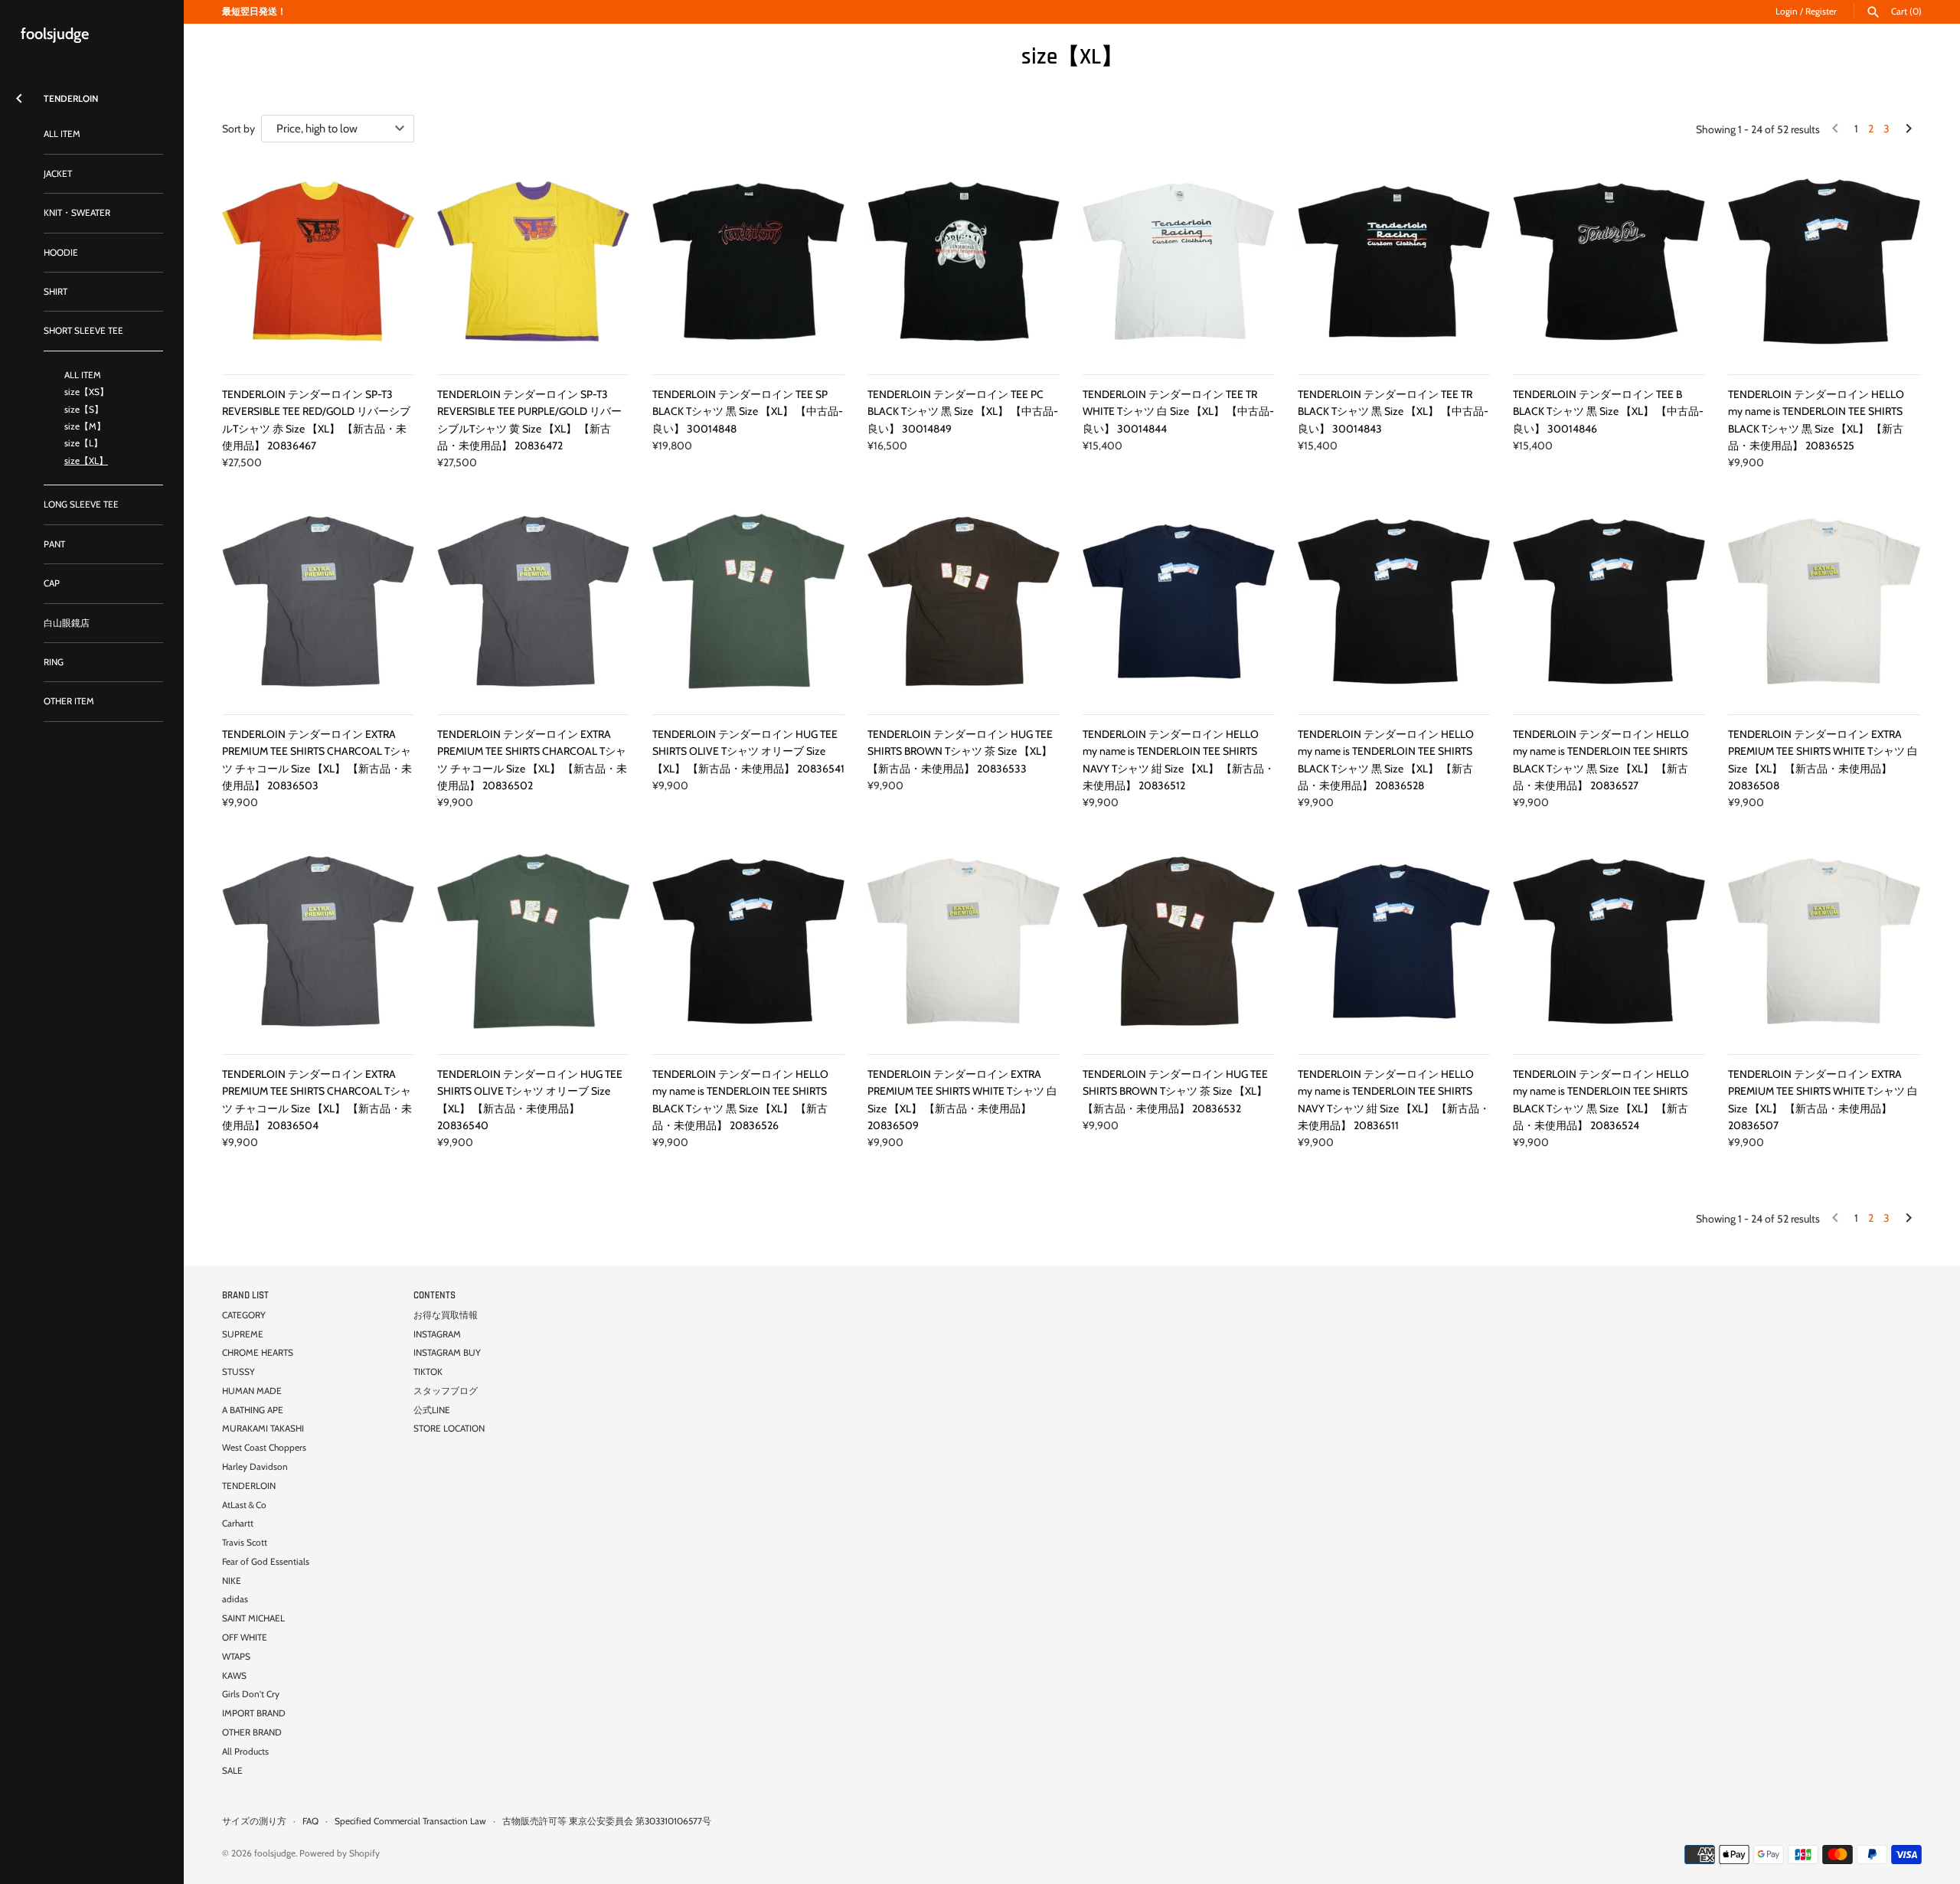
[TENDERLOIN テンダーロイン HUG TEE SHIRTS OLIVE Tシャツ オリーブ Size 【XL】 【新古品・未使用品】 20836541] (748, 601)
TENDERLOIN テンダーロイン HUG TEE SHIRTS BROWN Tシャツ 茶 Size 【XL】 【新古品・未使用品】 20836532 (1175, 1091)
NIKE (232, 1581)
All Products (245, 1752)
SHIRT (56, 292)
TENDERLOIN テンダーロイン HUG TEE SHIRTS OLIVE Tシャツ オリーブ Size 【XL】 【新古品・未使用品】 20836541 (748, 751)
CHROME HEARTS (258, 1353)
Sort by (238, 129)
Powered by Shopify (340, 1853)
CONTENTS (434, 1295)
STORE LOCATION (449, 1429)
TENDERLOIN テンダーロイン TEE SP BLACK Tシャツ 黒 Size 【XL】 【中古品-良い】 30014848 (748, 411)
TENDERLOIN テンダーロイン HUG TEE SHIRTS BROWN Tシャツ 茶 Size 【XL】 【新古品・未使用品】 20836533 (960, 751)
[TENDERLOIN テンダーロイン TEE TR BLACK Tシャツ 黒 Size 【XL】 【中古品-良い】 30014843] (1394, 261)
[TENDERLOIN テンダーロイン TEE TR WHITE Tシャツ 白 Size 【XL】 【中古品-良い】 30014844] (1179, 261)
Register (1821, 11)
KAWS (234, 1676)
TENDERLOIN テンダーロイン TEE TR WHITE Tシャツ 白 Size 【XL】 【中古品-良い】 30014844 (1178, 411)
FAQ (310, 1821)
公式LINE (432, 1410)
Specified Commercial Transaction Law (410, 1821)
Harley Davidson (255, 1467)
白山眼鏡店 (67, 623)
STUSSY (238, 1372)
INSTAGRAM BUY (447, 1353)
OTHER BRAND (252, 1732)
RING (54, 662)
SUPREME (243, 1334)
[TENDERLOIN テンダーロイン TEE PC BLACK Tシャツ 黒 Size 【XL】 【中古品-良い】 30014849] (964, 261)
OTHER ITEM (69, 701)
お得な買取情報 (446, 1315)
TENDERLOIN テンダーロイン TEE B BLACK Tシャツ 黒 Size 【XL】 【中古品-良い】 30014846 (1608, 411)
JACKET (58, 174)
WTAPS (236, 1657)
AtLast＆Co (244, 1505)
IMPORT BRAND (254, 1713)
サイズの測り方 (254, 1821)
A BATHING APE (253, 1410)
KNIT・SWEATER (77, 213)
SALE (232, 1771)
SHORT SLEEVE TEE (83, 331)
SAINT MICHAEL (253, 1618)
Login (1787, 11)
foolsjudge (275, 1853)
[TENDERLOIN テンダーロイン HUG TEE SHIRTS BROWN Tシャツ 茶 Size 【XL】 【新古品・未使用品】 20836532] (1179, 941)
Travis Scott (245, 1543)
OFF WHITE (245, 1637)
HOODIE (61, 253)
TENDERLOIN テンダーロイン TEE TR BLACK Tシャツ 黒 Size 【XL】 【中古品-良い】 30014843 (1393, 411)
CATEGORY (244, 1315)
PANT (54, 544)
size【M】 (85, 426)
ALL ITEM (62, 134)
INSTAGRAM (437, 1334)
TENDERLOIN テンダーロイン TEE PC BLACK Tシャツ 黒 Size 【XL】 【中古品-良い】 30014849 (963, 411)
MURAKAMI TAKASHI (263, 1429)
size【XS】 (87, 392)
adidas (235, 1599)
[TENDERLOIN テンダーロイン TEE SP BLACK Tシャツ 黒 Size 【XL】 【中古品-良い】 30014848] (748, 261)
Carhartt (238, 1523)
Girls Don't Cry (251, 1694)
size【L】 (83, 443)
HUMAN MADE (252, 1391)
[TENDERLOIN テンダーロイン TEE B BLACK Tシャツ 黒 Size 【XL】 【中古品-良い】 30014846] (1609, 261)
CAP (52, 583)
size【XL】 (86, 461)
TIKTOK (428, 1372)
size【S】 (84, 410)
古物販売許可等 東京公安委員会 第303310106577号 (607, 1821)
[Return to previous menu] (19, 95)
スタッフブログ (446, 1391)
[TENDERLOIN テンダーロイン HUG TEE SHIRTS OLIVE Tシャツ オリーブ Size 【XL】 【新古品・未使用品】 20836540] (533, 941)
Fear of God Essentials (266, 1562)
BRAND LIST (245, 1295)
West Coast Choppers (264, 1448)
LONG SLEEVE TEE (81, 504)
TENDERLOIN (249, 1486)
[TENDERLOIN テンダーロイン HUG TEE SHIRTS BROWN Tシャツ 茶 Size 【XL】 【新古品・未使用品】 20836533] (964, 601)
